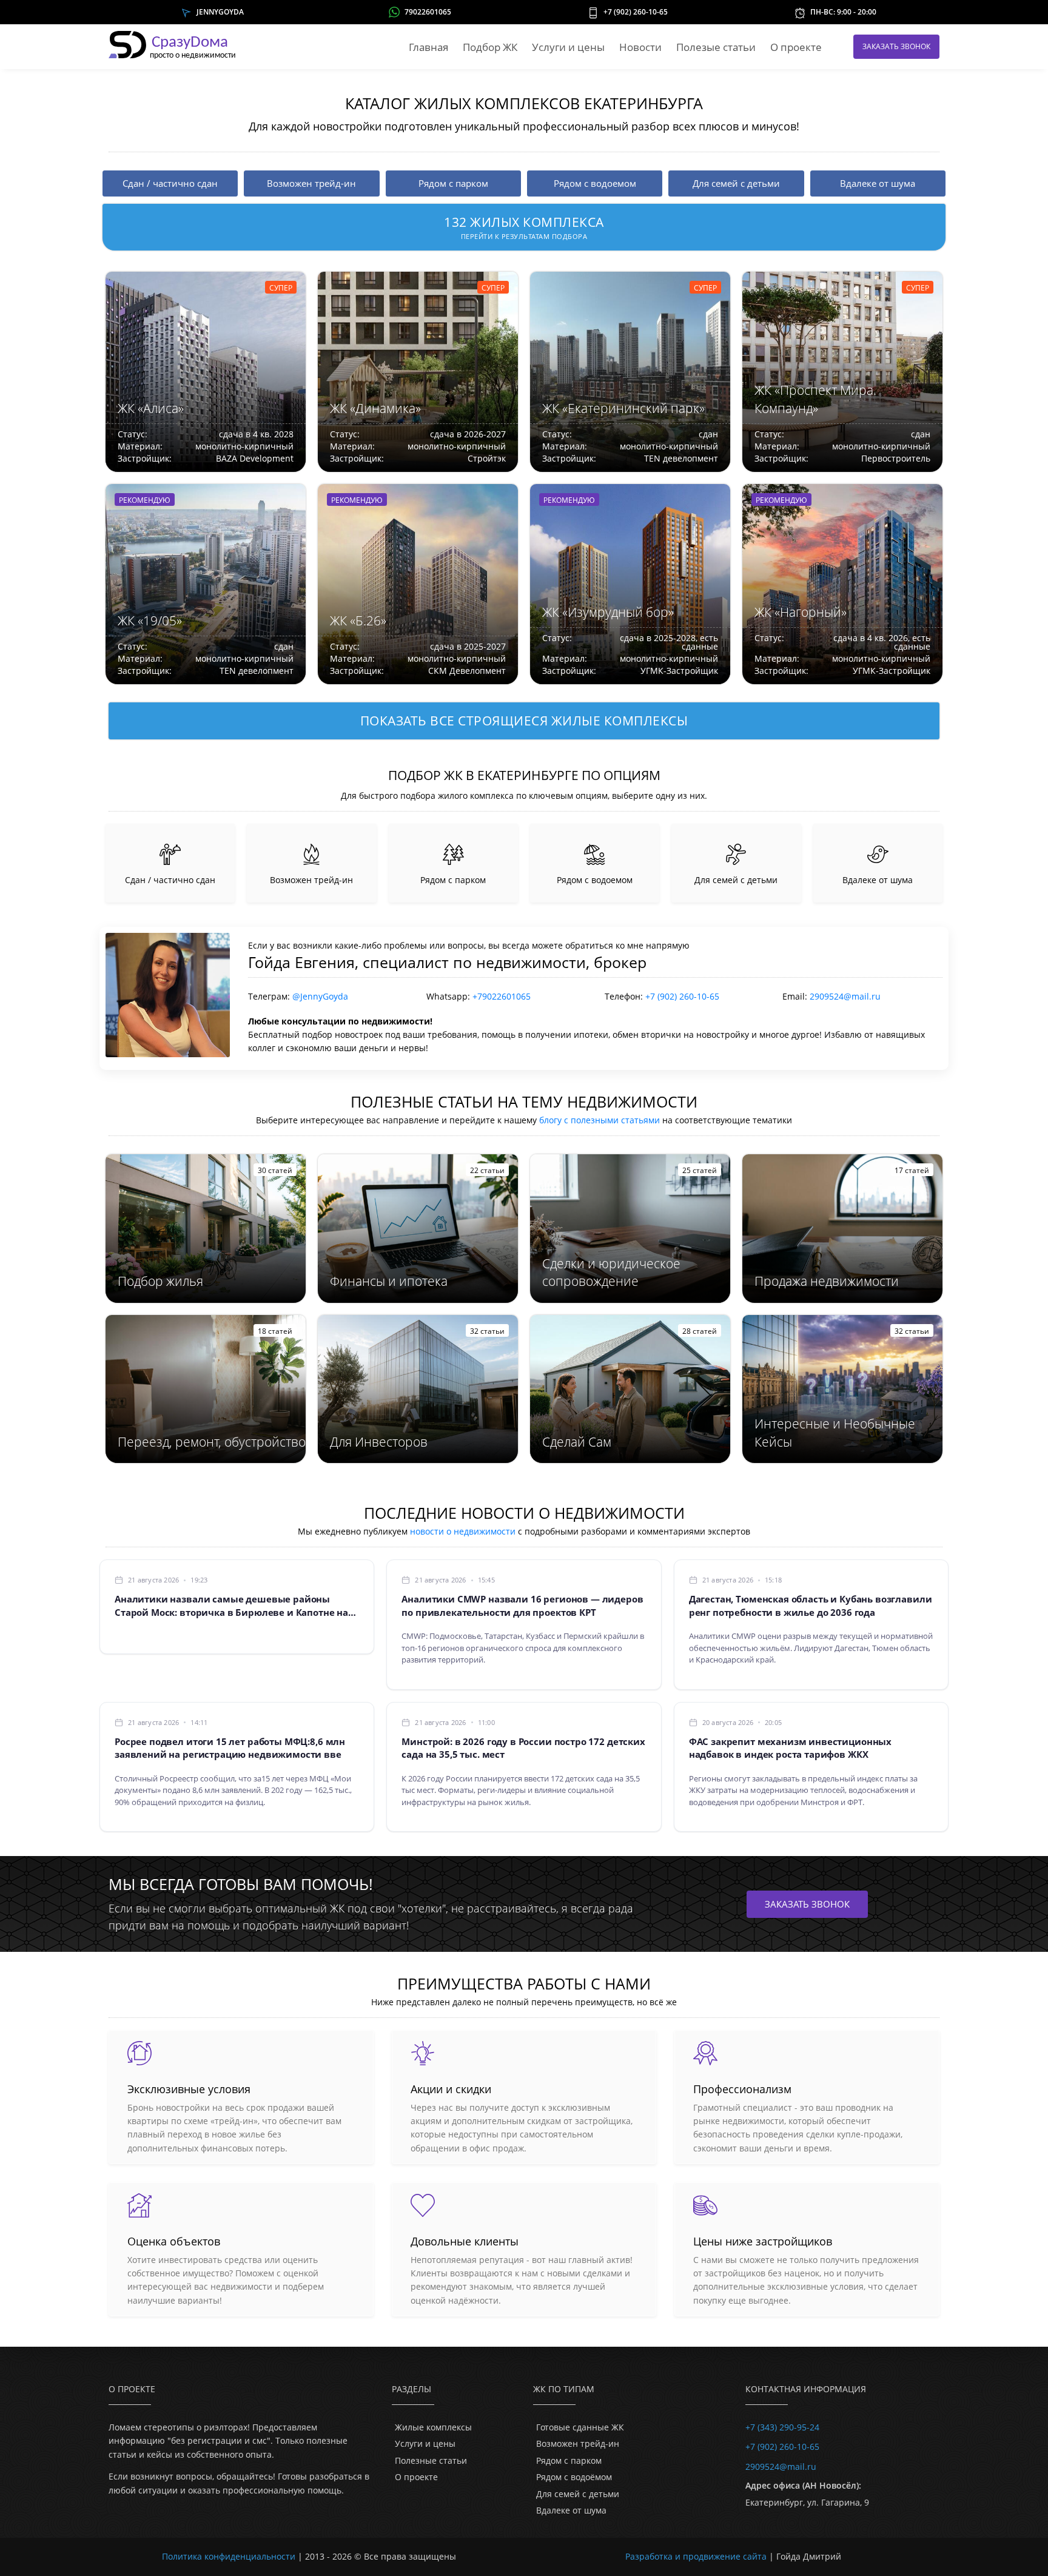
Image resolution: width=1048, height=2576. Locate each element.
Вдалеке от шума (571, 2510)
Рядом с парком (569, 2460)
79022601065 (428, 12)
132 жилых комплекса (524, 227)
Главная (428, 47)
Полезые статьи (716, 47)
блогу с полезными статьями (600, 1120)
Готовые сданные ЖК (580, 2427)
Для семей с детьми (578, 2494)
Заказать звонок (896, 46)
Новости (640, 47)
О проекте (796, 47)
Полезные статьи (431, 2460)
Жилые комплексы (433, 2427)
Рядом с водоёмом (574, 2477)
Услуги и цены (568, 47)
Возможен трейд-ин (578, 2443)
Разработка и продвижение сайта (696, 2556)
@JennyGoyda (320, 996)
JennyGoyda (220, 12)
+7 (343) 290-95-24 (782, 2427)
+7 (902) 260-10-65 (636, 12)
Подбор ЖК (490, 47)
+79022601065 (502, 996)
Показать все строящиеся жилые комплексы (524, 721)
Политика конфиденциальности (229, 2556)
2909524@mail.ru (845, 996)
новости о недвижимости (463, 1531)
